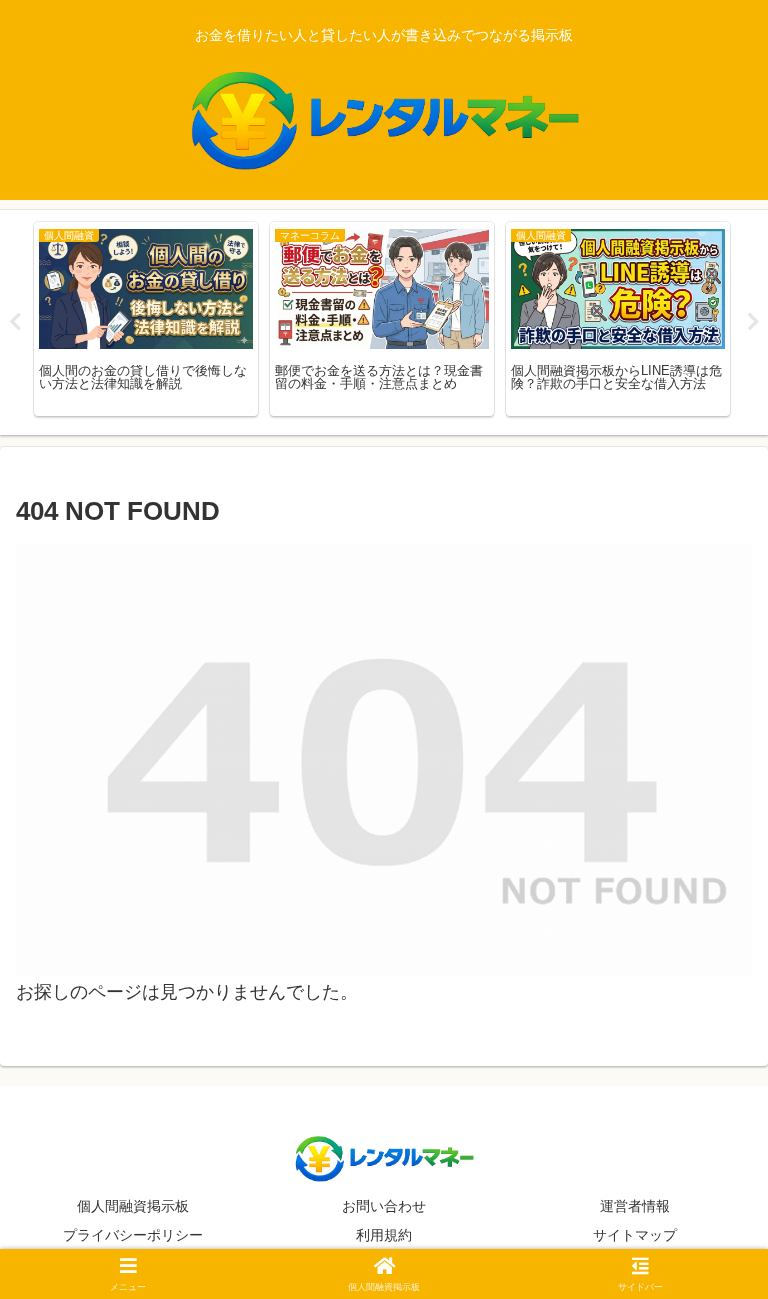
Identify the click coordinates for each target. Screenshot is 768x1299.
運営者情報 (635, 1206)
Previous (15, 322)
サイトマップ (635, 1235)
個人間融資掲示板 (133, 1206)
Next (753, 322)
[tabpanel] (146, 319)
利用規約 (384, 1235)
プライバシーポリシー (133, 1235)
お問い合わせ (384, 1206)
